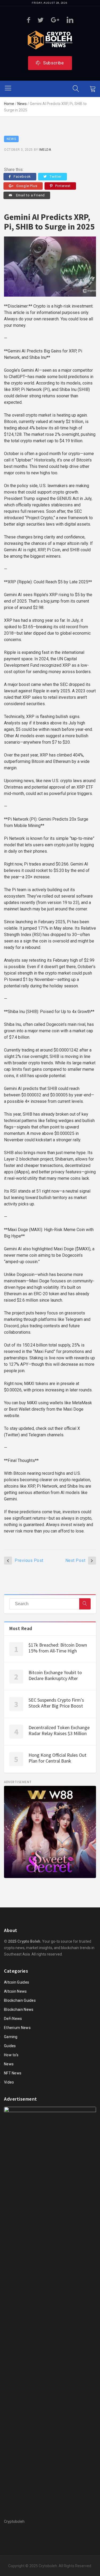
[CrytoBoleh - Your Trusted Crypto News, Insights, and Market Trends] (50, 40)
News (22, 104)
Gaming (11, 2037)
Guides (10, 2046)
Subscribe (54, 63)
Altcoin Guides (17, 1982)
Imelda (45, 150)
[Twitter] (41, 20)
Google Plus (27, 186)
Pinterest (63, 186)
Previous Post (29, 1560)
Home (9, 104)
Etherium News (17, 2028)
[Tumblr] (55, 20)
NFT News (13, 2073)
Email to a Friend (30, 195)
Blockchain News (19, 2009)
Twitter (56, 176)
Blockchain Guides (20, 2000)
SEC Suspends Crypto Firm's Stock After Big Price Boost (56, 1703)
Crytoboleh (48, 2566)
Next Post (75, 1560)
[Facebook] (29, 20)
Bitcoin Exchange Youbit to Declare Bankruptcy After (55, 1675)
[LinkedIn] (70, 20)
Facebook (22, 176)
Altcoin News (15, 1991)
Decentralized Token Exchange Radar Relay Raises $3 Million (59, 1731)
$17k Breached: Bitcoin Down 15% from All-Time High (58, 1648)
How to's (11, 2055)
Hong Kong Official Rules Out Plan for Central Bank (57, 1758)
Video (9, 2082)
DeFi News (13, 2019)
